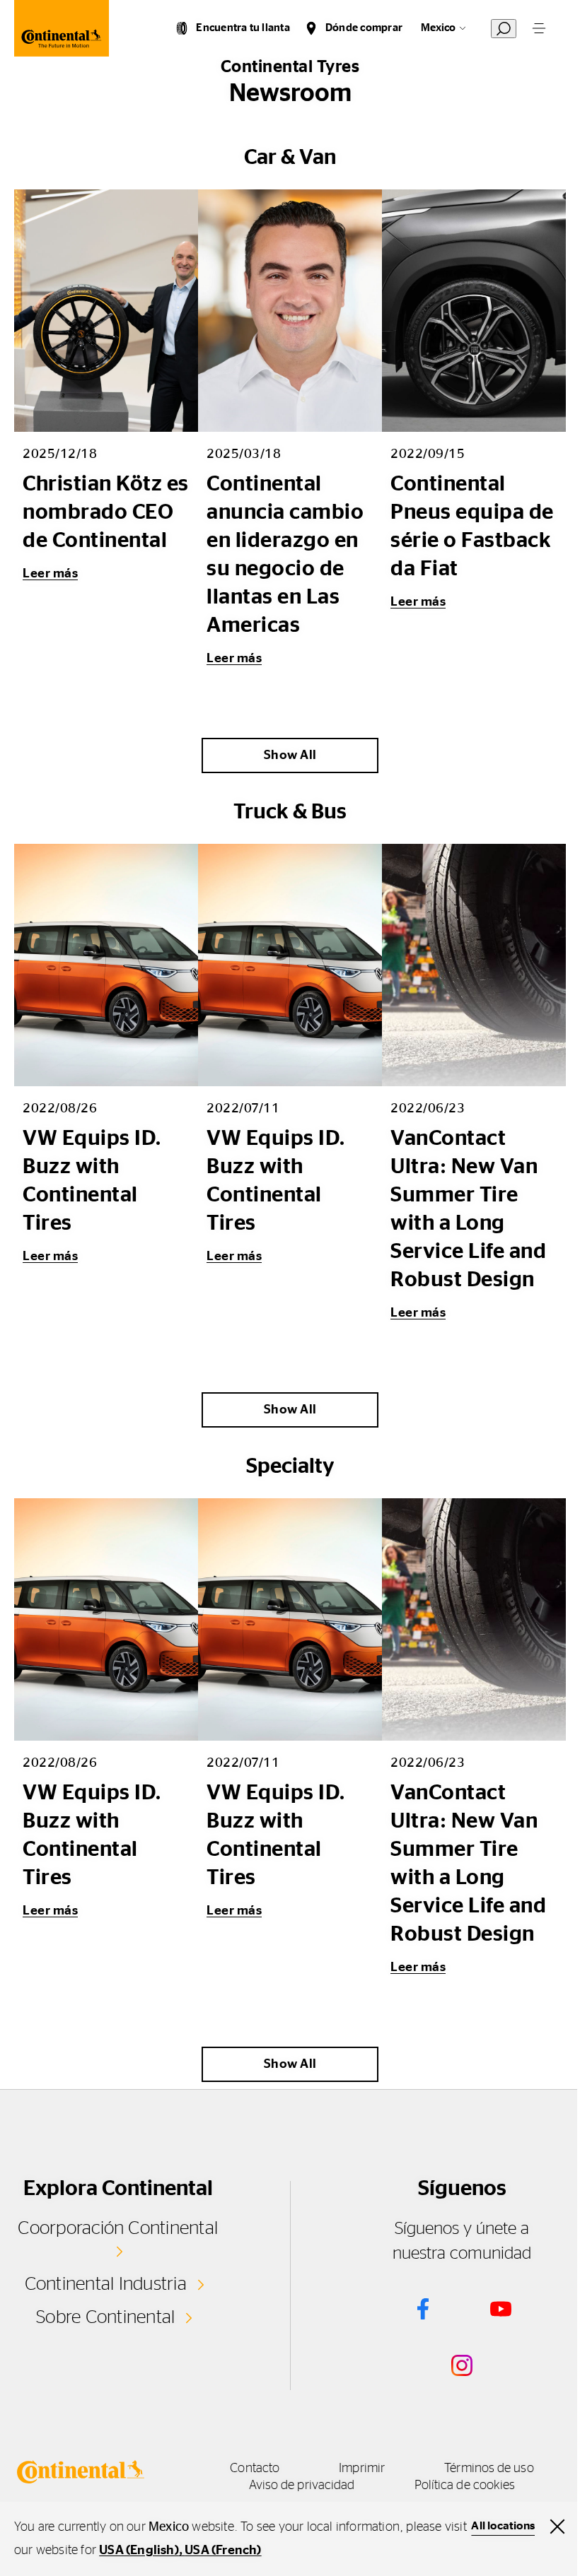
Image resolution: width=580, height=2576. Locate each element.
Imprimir (362, 2469)
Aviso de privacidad (302, 2486)
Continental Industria (106, 2284)
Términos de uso (489, 2469)
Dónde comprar (364, 28)
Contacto (255, 2469)
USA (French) (223, 2551)
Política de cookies (465, 2486)
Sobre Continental (105, 2317)
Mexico (438, 28)
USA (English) (139, 2551)
